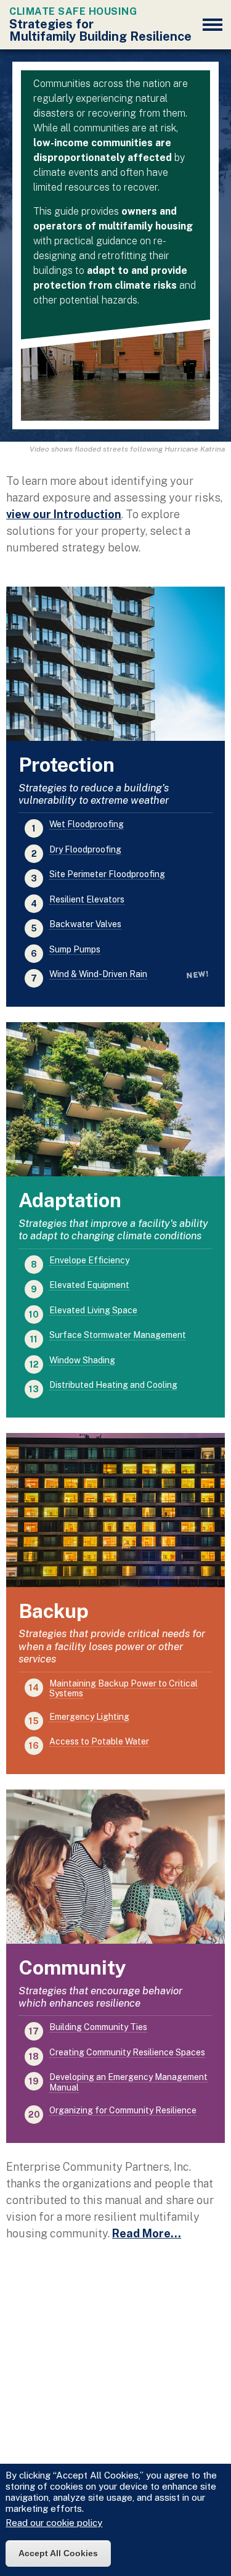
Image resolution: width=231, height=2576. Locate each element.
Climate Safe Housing (73, 11)
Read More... (147, 2233)
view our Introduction (64, 514)
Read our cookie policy (54, 2523)
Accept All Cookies (58, 2553)
